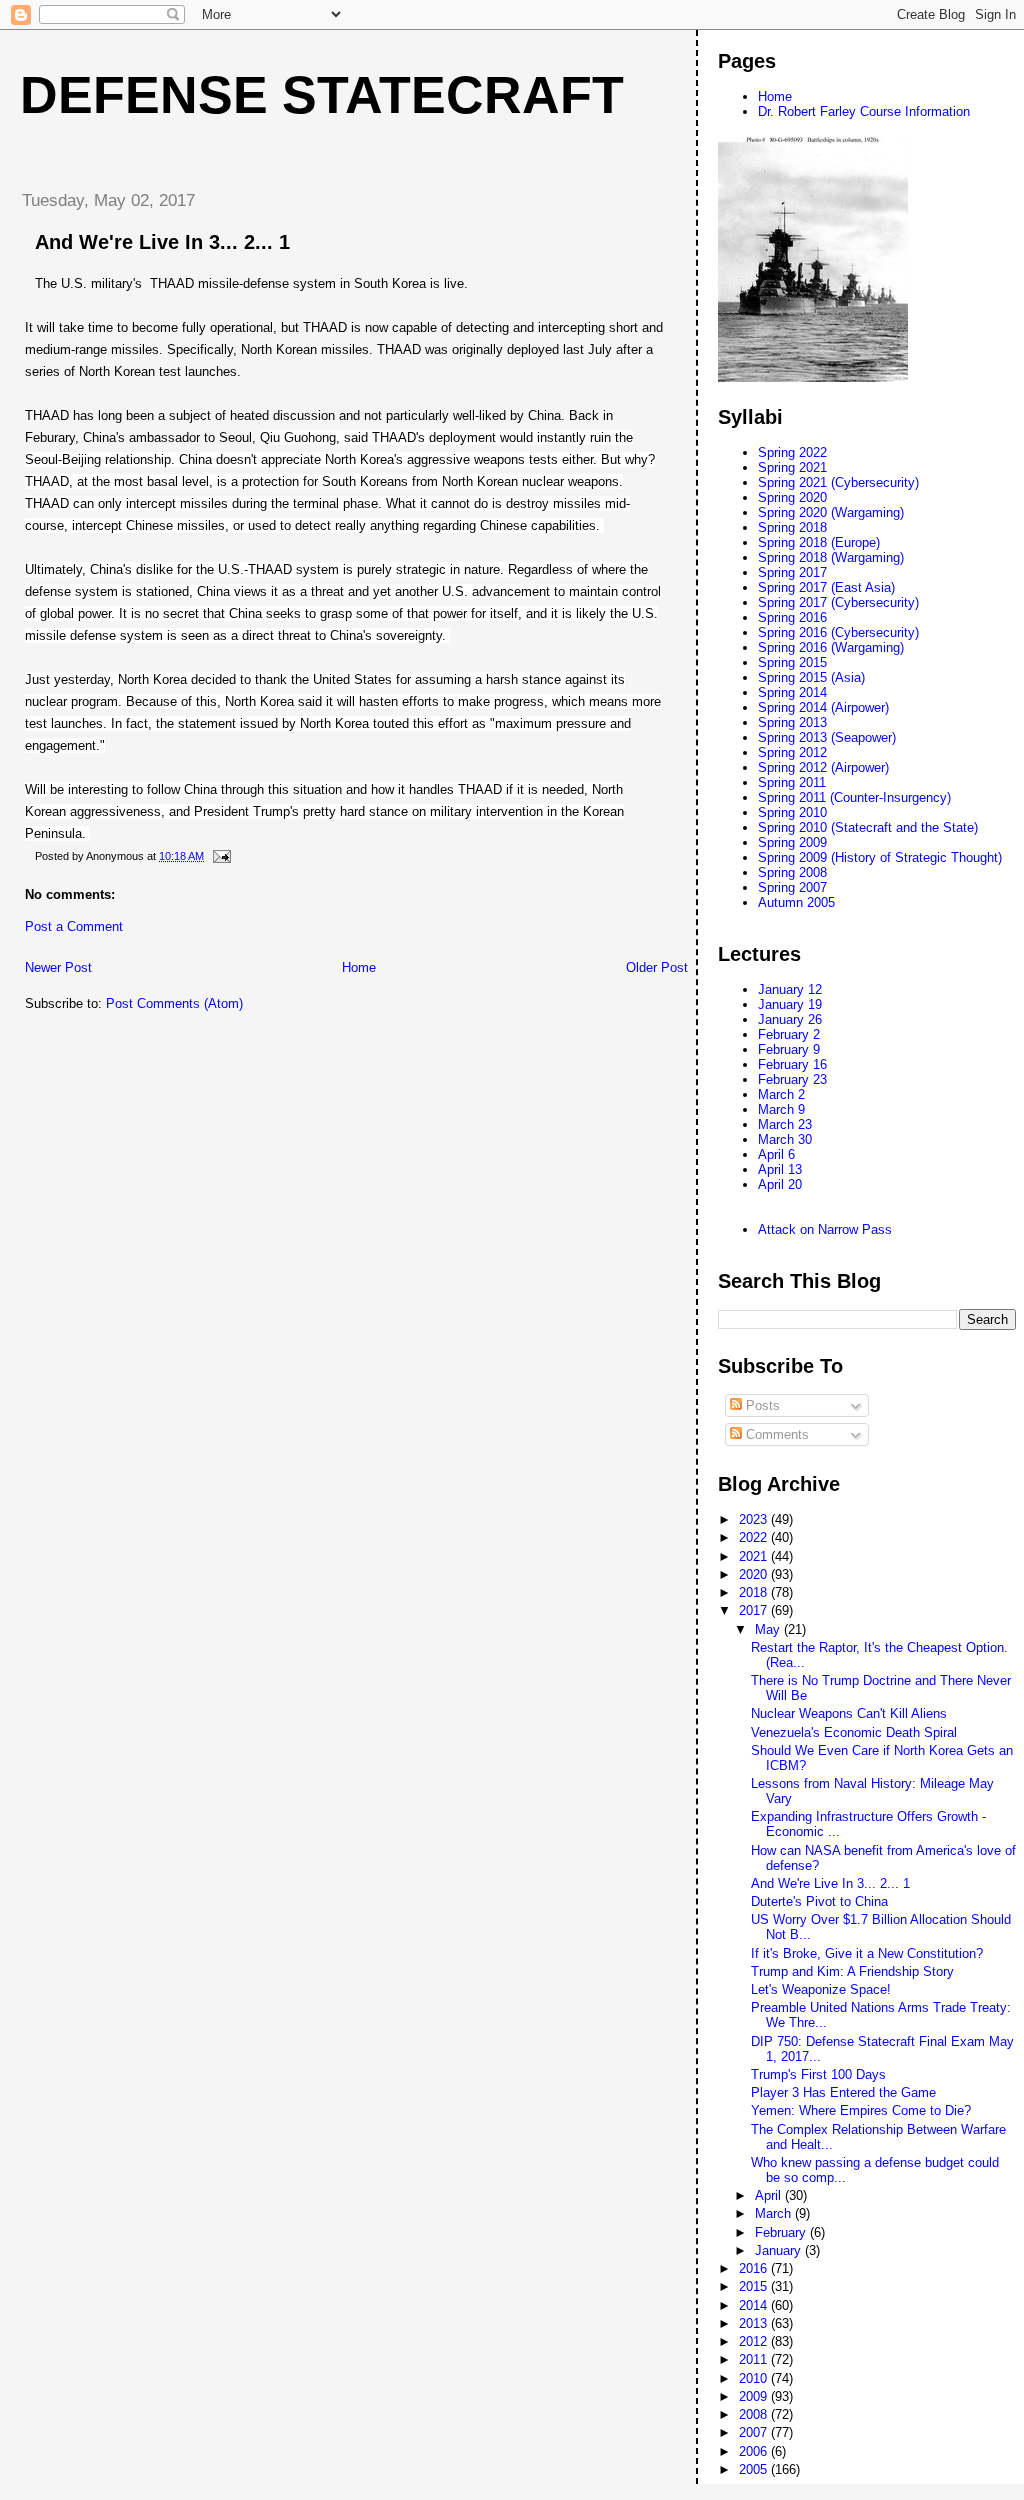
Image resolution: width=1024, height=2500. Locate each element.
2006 (755, 2451)
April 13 (780, 1169)
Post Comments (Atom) (174, 1003)
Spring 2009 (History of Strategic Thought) (880, 857)
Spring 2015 (792, 662)
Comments (775, 1434)
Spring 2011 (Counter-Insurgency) (854, 797)
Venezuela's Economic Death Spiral (854, 1732)
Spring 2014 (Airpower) (823, 707)
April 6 (776, 1154)
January (780, 2250)
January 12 (790, 989)
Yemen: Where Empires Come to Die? (861, 2110)
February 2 (789, 1034)
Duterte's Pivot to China (819, 1901)
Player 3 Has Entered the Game (843, 2092)
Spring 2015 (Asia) (811, 677)
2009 (755, 2396)
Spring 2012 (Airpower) (823, 767)
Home (359, 967)
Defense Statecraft (322, 95)
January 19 (790, 1004)
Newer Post (58, 967)
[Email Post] (220, 856)
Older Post (657, 967)
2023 (755, 1519)
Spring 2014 (792, 692)
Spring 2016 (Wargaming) (831, 647)
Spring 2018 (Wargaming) (831, 557)
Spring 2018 (792, 527)
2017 (755, 1610)
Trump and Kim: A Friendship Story (852, 1971)
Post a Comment (74, 926)
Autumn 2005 (796, 902)
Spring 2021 (792, 467)
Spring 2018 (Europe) (819, 542)
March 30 (785, 1139)
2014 (755, 2305)
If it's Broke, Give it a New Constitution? (867, 1953)
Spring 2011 (792, 782)
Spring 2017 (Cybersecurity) (838, 602)
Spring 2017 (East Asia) (826, 587)
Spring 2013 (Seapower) (827, 737)
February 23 (792, 1079)
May (769, 1629)
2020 (755, 1574)
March (775, 2213)
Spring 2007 (792, 887)
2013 (755, 2323)
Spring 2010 (792, 812)
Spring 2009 (792, 842)
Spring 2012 (792, 752)
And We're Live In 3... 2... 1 (830, 1883)
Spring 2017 (792, 572)
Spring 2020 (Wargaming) (831, 512)
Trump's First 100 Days (818, 2074)
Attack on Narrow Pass (825, 1229)
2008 (755, 2414)
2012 (755, 2341)
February (782, 2232)
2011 (755, 2359)
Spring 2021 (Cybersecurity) (838, 482)
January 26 (790, 1019)
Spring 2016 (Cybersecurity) (838, 632)
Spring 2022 (792, 452)
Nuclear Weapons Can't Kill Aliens (849, 1713)
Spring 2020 (792, 497)
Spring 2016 (792, 617)
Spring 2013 (792, 722)
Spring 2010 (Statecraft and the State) (868, 827)
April (770, 2195)
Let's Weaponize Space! (821, 1989)
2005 (755, 2469)
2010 (755, 2378)
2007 (755, 2432)
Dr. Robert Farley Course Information (864, 111)
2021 (755, 1556)
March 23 (785, 1124)
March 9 (781, 1109)
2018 (755, 1592)
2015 (755, 2286)
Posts (761, 1405)
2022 (755, 1537)
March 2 (781, 1094)
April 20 (780, 1184)
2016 (755, 2268)
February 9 (789, 1049)
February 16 (792, 1064)
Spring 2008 (792, 872)
